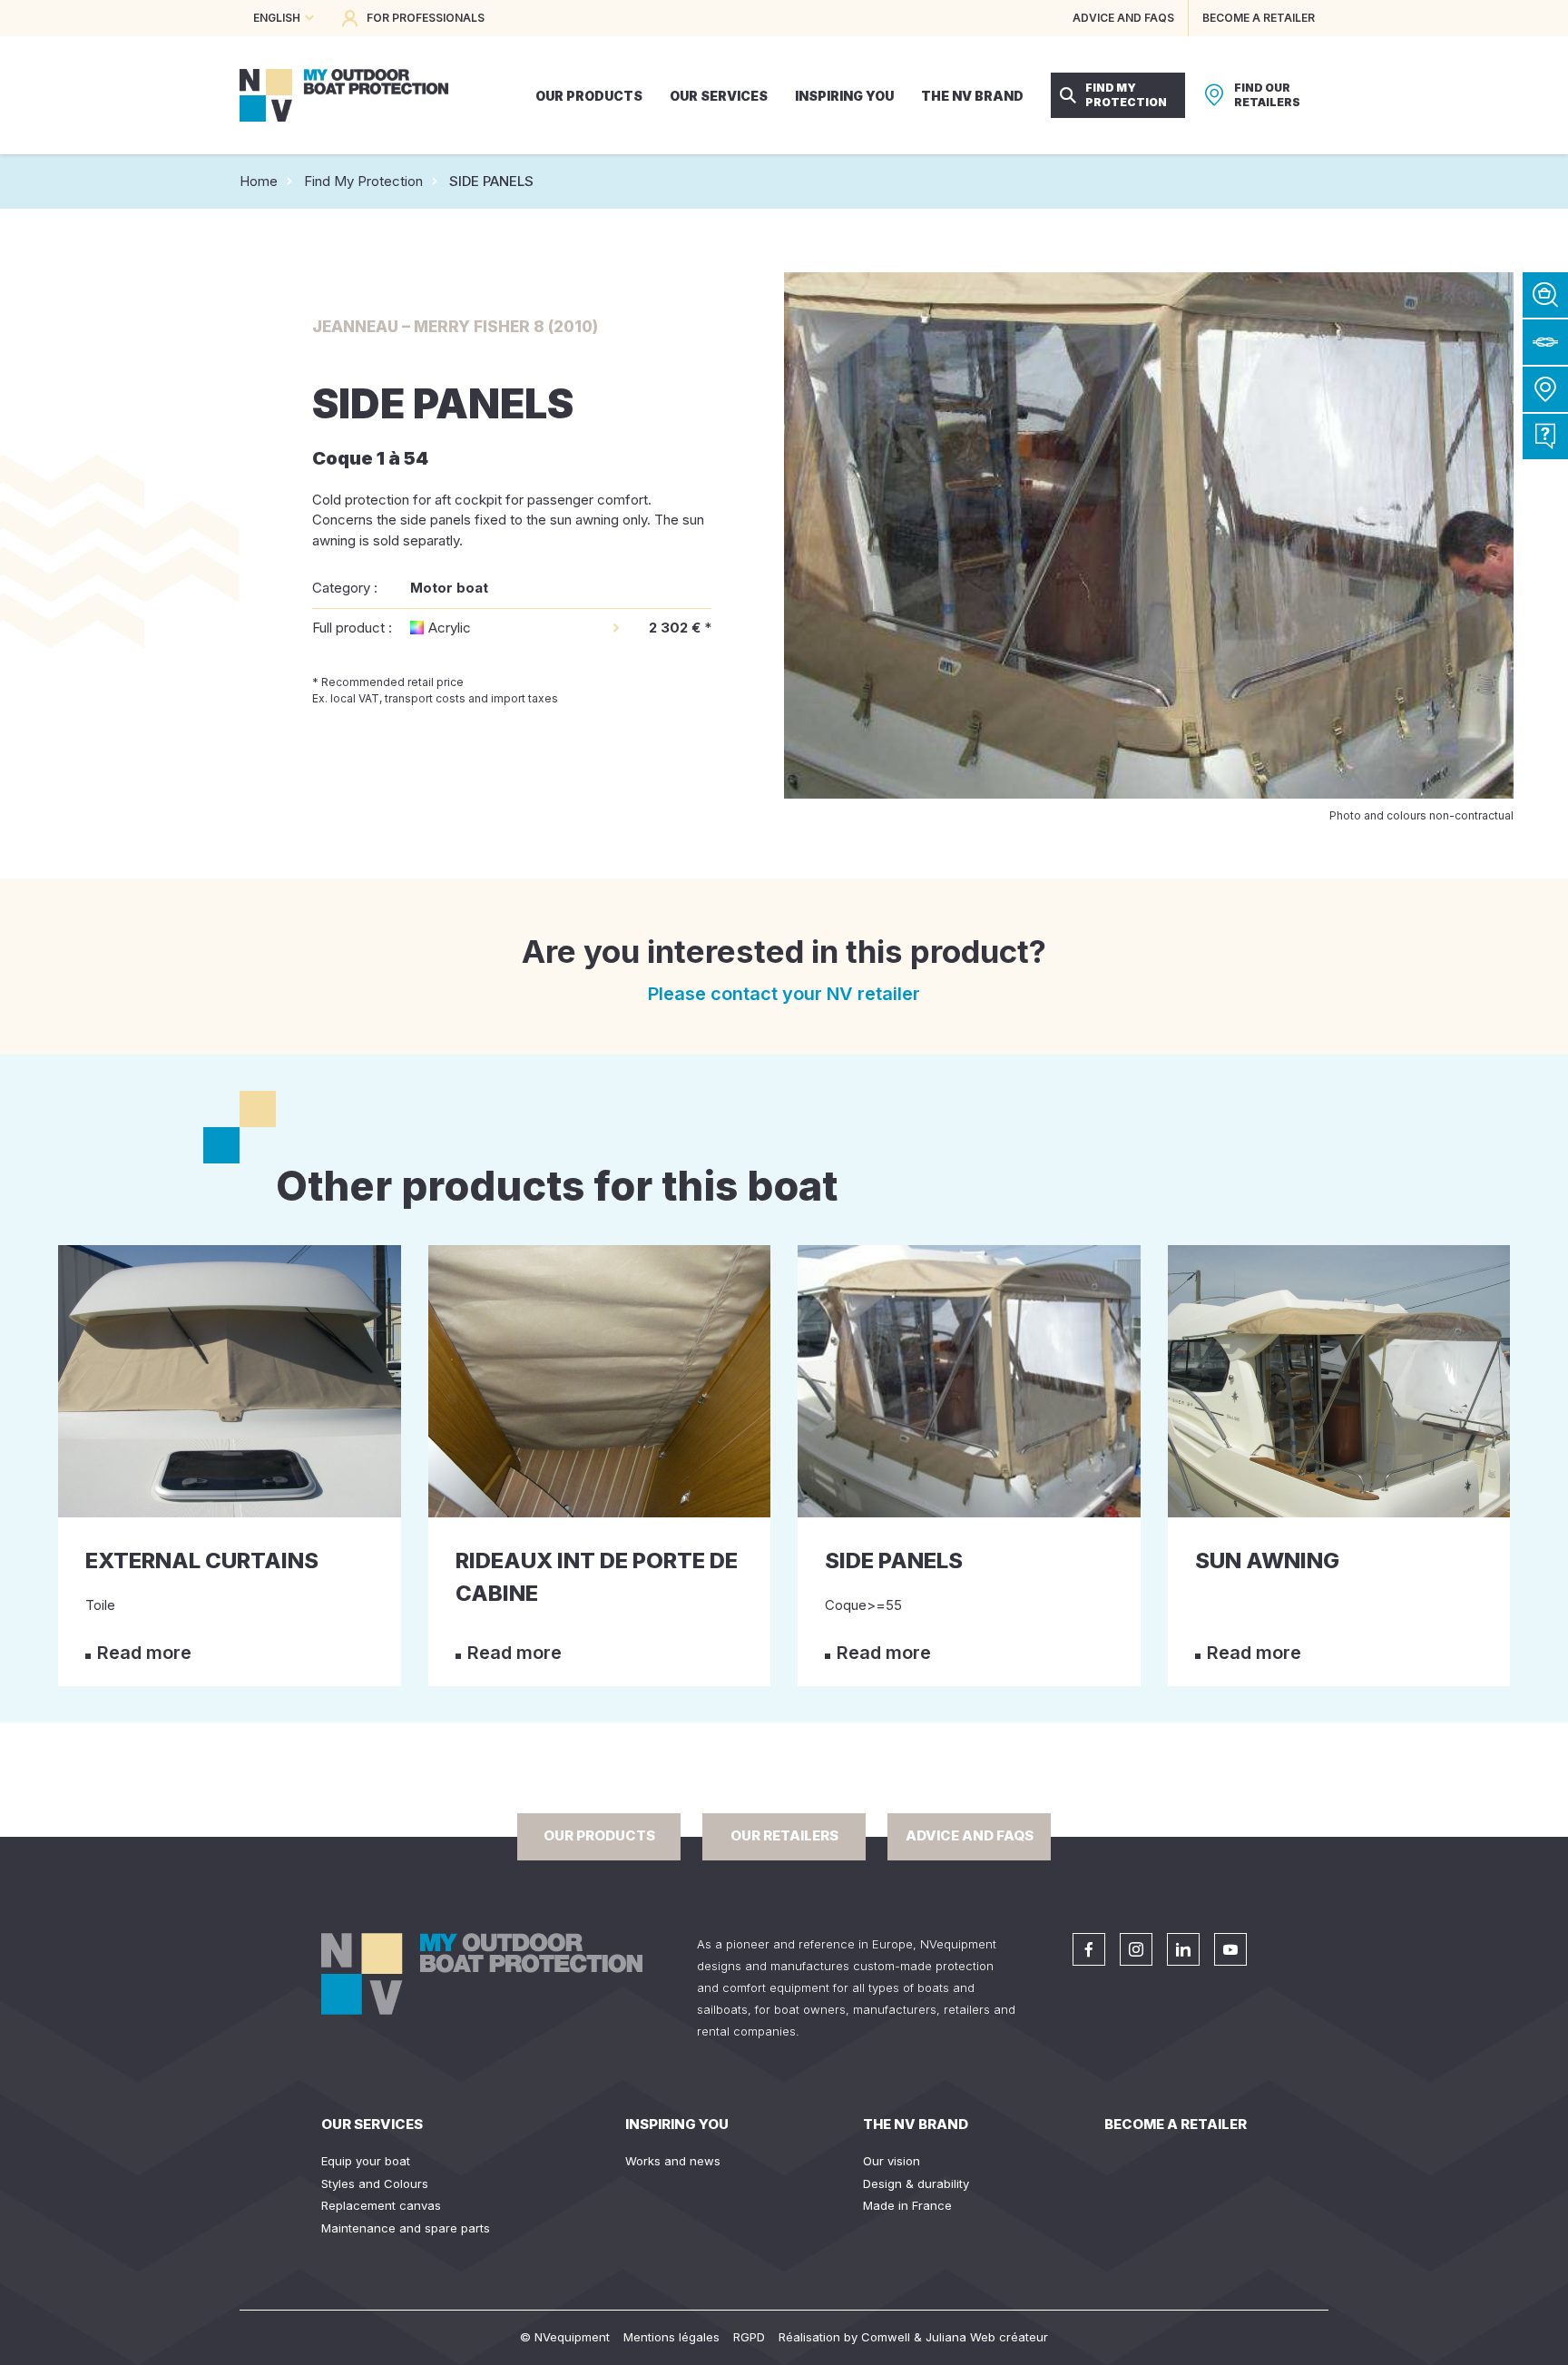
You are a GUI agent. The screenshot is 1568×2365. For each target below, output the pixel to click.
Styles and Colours (375, 2183)
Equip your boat (366, 2161)
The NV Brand (916, 2124)
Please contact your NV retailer (784, 994)
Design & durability (916, 2183)
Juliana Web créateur (987, 2337)
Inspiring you (677, 2124)
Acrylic (450, 628)
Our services (372, 2124)
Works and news (673, 2161)
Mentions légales (671, 2337)
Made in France (907, 2205)
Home (259, 181)
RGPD (749, 2337)
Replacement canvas (381, 2205)
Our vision (892, 2161)
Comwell (886, 2337)
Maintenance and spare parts (406, 2228)
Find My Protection (363, 181)
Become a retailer (1176, 2124)
